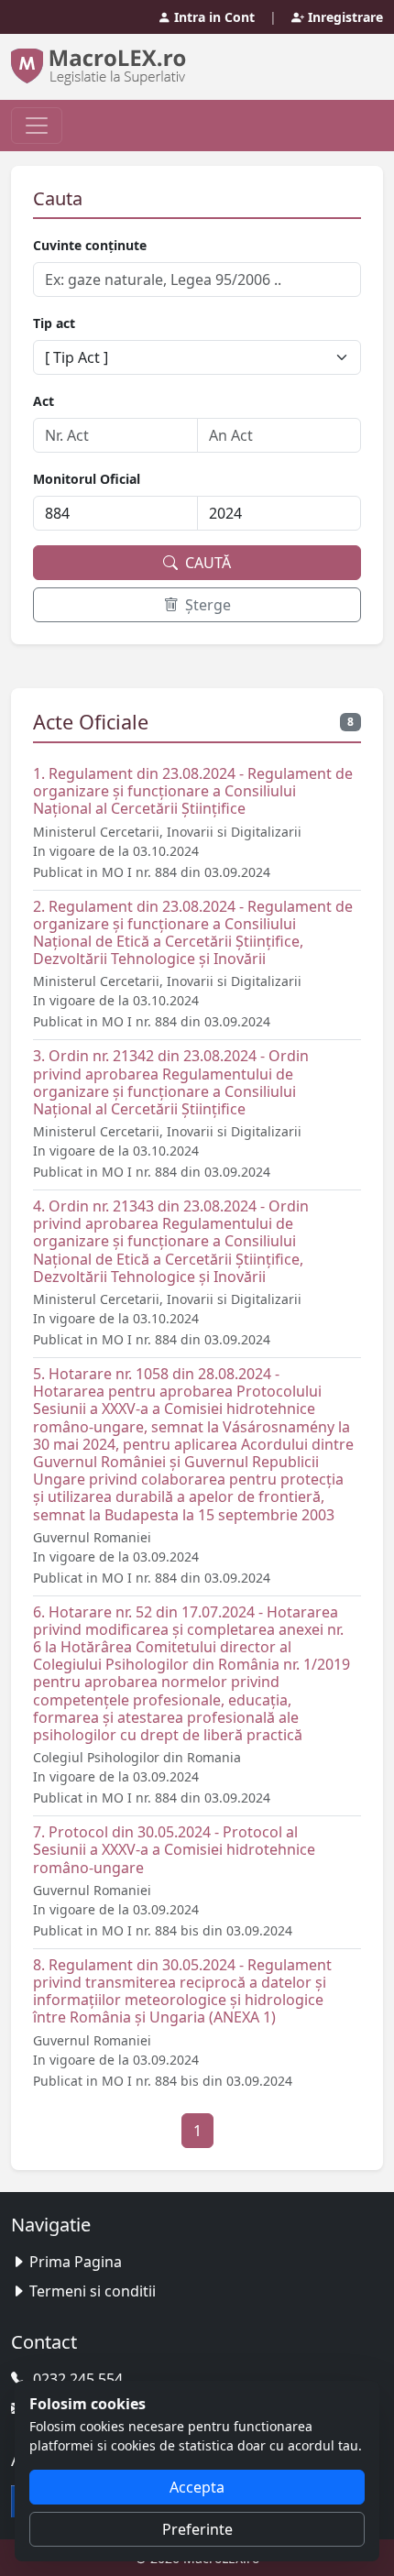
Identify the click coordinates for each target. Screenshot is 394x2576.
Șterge (206, 605)
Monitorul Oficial (87, 479)
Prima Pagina (76, 2262)
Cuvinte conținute (90, 245)
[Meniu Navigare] (37, 126)
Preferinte (197, 2529)
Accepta (197, 2487)
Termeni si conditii (93, 2291)
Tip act (54, 323)
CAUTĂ (206, 563)
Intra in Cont (213, 17)
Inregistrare (344, 17)
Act (44, 401)
